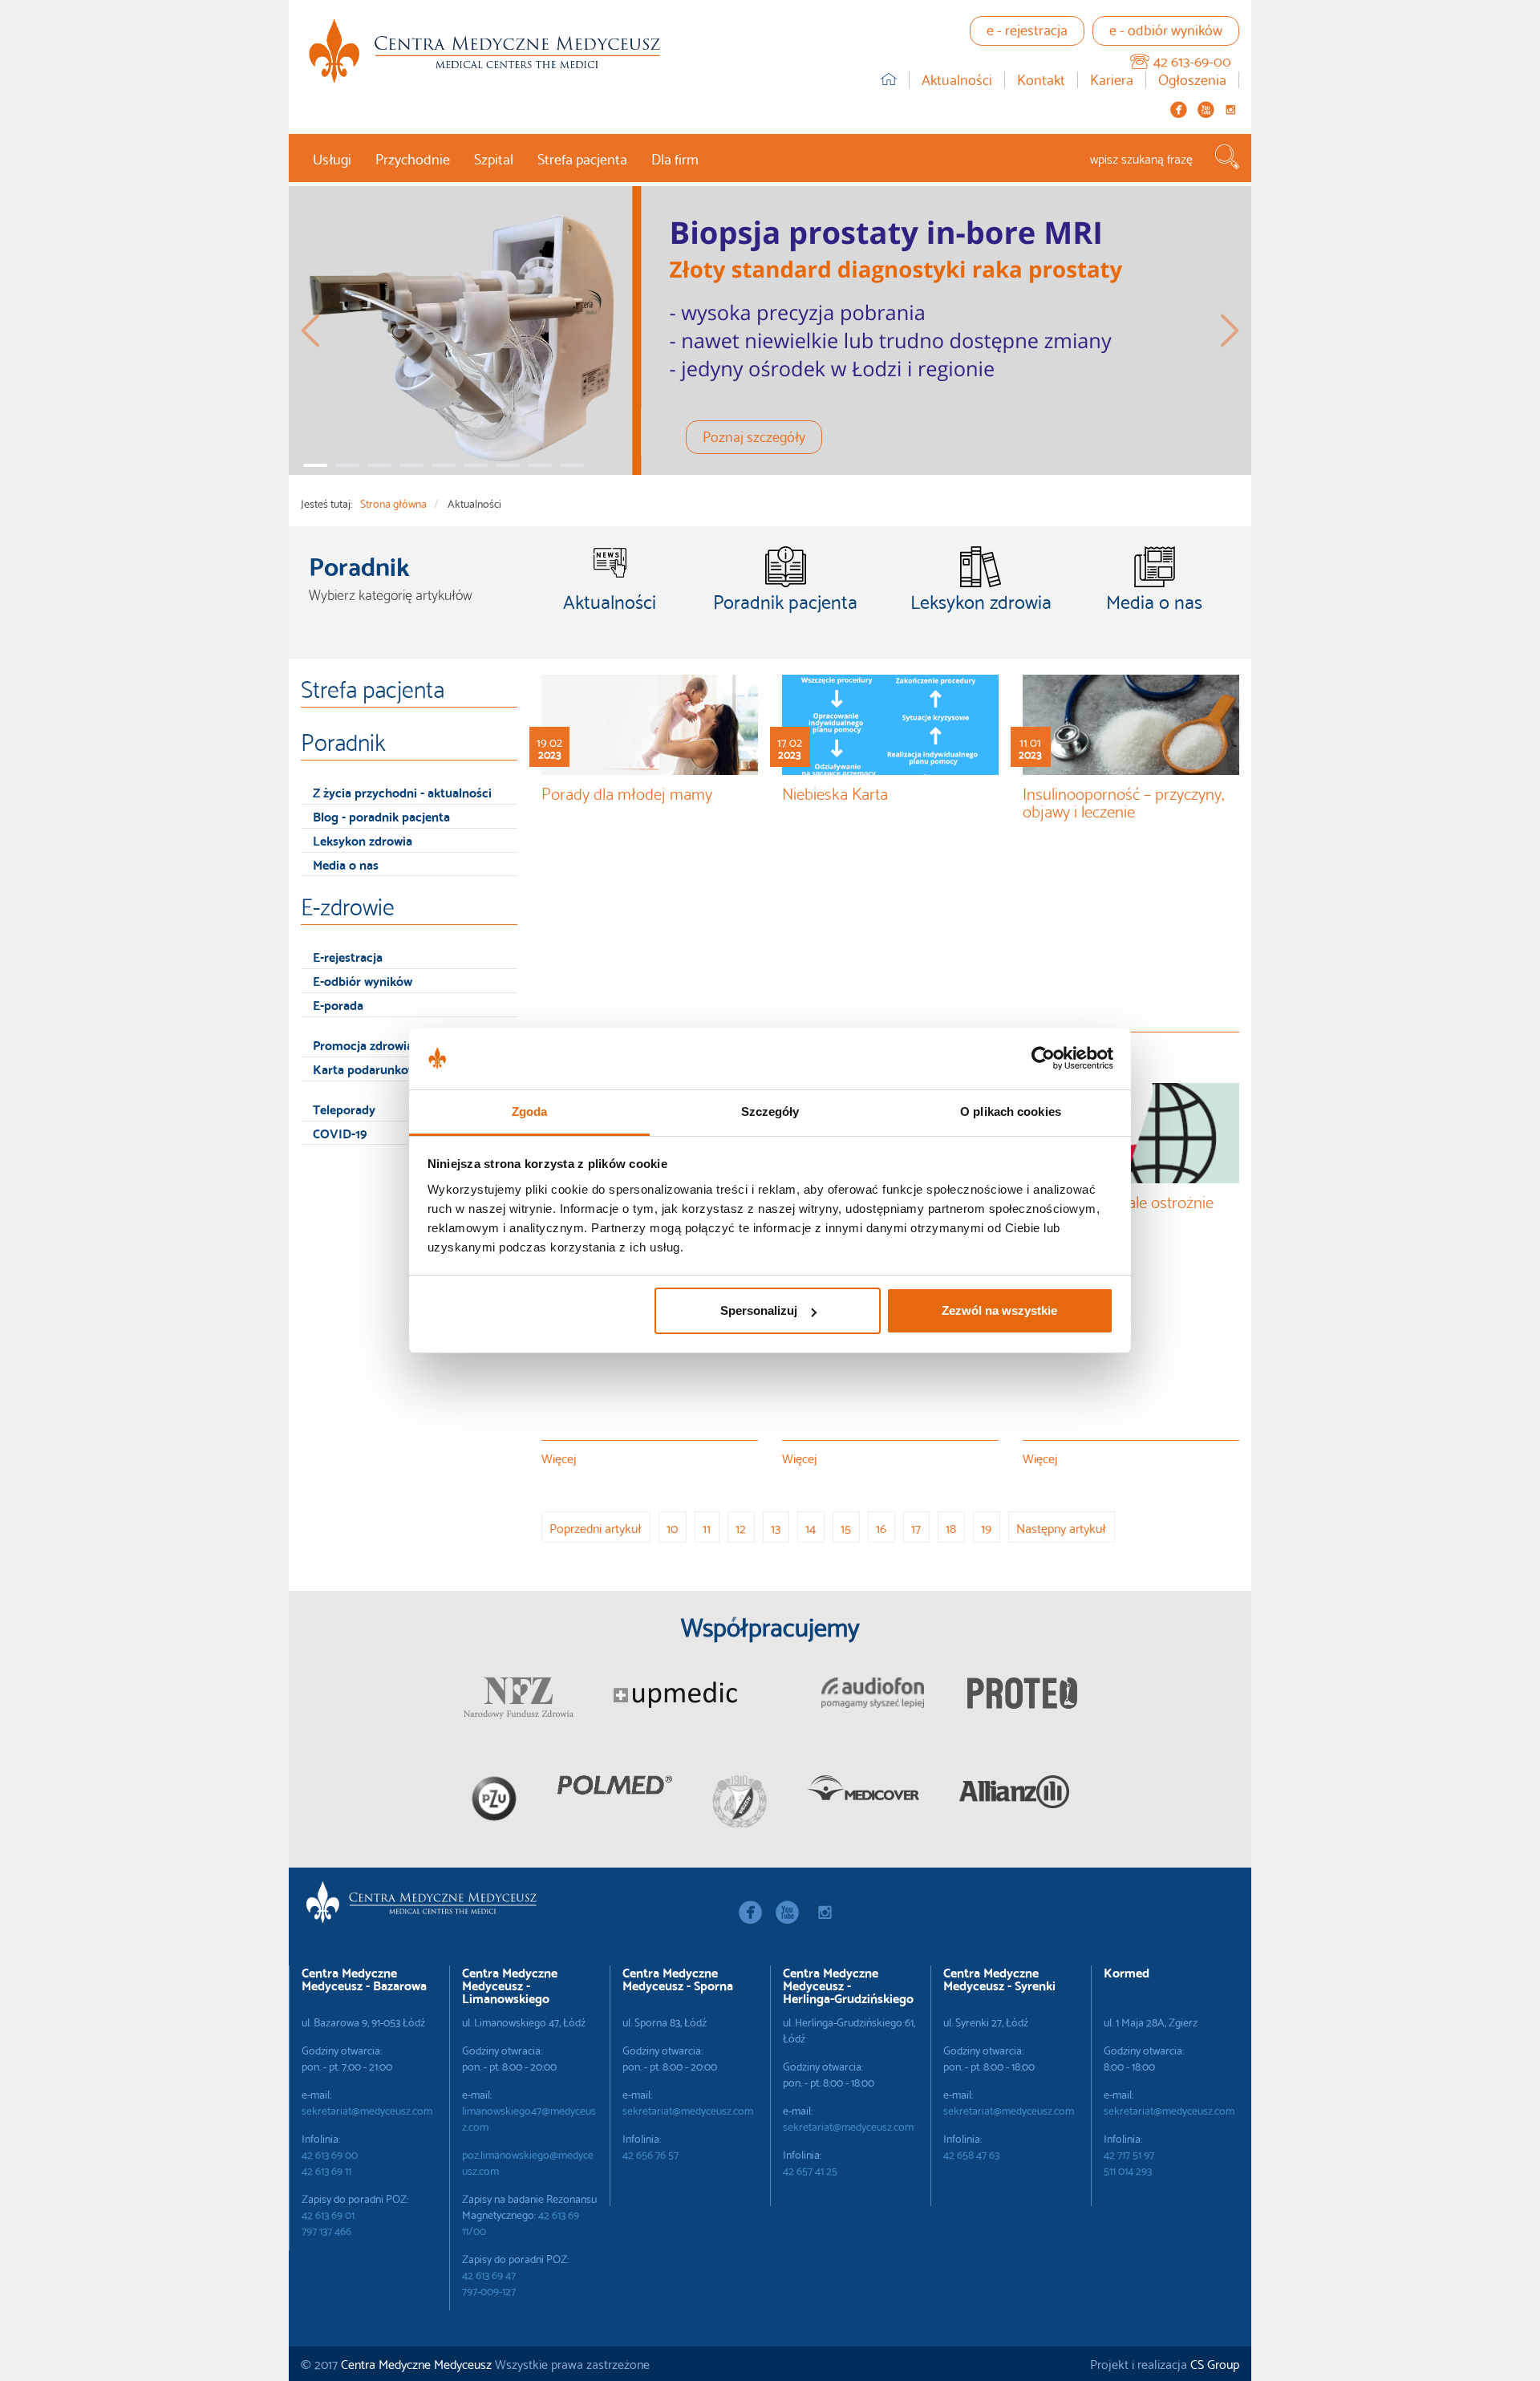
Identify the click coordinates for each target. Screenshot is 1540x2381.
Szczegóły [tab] (770, 1111)
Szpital (494, 158)
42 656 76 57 (650, 2154)
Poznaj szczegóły (754, 435)
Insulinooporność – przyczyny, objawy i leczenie (1123, 801)
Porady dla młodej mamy (627, 792)
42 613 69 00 (330, 2154)
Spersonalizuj (759, 1310)
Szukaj (1227, 157)
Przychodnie (413, 158)
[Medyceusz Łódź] (484, 51)
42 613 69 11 (326, 2170)
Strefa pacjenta (582, 158)
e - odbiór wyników (1166, 28)
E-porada (338, 1004)
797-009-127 (489, 2290)
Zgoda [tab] (530, 1111)
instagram (1231, 110)
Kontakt (1041, 80)
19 (986, 1527)
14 (811, 1527)
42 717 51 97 (1129, 2154)
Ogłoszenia (1192, 80)
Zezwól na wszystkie (999, 1310)
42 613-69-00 (1192, 60)
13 (776, 1527)
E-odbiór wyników (363, 980)
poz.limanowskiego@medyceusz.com (528, 2162)
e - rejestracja (1027, 28)
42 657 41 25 (810, 2170)
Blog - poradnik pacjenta (381, 815)
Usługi (332, 158)
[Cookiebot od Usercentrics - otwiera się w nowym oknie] (1043, 1059)
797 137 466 (326, 2230)
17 (916, 1527)
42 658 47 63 (971, 2154)
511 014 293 (1128, 2170)
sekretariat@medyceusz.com (367, 2110)
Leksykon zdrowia (363, 840)
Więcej (561, 1457)
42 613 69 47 (489, 2274)
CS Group (1215, 2363)
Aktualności (957, 80)
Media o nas (346, 864)
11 (707, 1527)
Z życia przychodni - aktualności (402, 791)
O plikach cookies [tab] (1011, 1111)
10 (672, 1527)
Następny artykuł (1061, 1527)
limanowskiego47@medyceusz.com (529, 2118)
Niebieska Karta (835, 792)
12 (741, 1527)
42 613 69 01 (328, 2214)
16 (881, 1527)
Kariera (1112, 80)
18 (951, 1527)
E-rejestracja (348, 956)
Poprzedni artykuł (596, 1527)
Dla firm (675, 158)
